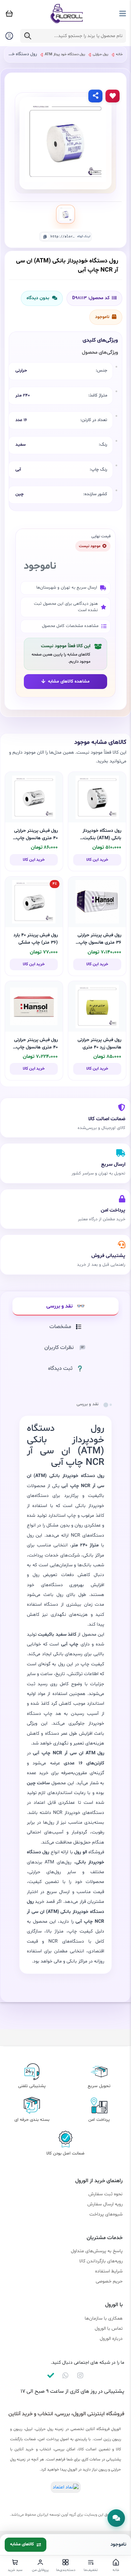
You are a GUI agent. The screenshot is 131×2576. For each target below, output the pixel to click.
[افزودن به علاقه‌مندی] (113, 96)
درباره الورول (111, 2339)
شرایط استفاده (109, 2271)
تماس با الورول (109, 2329)
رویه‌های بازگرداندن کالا (101, 2261)
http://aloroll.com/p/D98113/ (63, 236)
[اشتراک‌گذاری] (95, 96)
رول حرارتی (100, 54)
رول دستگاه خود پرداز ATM (64, 54)
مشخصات (60, 1327)
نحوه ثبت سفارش (105, 2194)
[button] (116, 2518)
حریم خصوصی (109, 2281)
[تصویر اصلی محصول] (65, 214)
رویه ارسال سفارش (105, 2204)
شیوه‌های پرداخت (106, 2214)
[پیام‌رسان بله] (51, 2376)
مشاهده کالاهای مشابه (69, 682)
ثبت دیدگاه (60, 1369)
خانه (119, 54)
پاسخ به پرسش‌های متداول (97, 2251)
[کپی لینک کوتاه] (45, 237)
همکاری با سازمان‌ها (104, 2318)
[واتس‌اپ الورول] (65, 2376)
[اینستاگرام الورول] (80, 2376)
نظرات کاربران (59, 1348)
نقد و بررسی (59, 1306)
